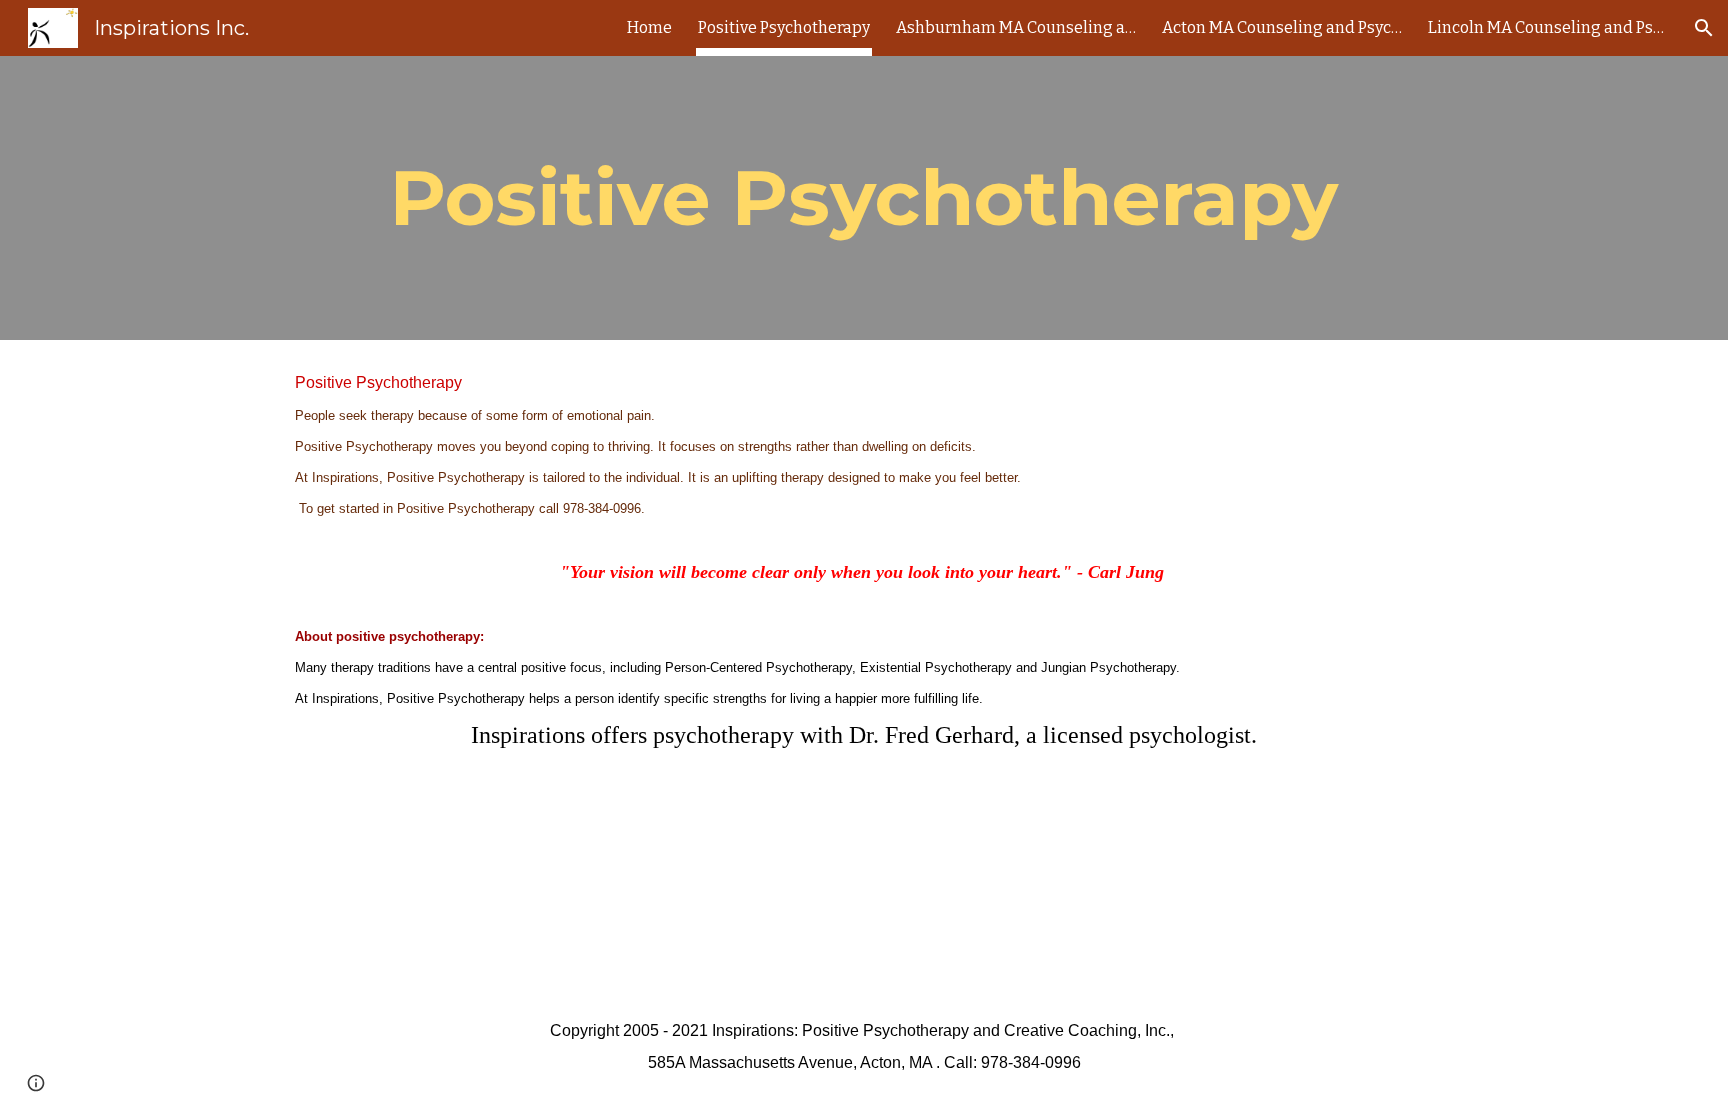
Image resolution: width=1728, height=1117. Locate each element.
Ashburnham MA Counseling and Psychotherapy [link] (1016, 27)
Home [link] (649, 27)
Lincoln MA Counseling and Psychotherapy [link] (1548, 27)
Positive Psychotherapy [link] (784, 27)
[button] (1704, 28)
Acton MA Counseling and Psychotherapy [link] (1282, 27)
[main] (864, 198)
